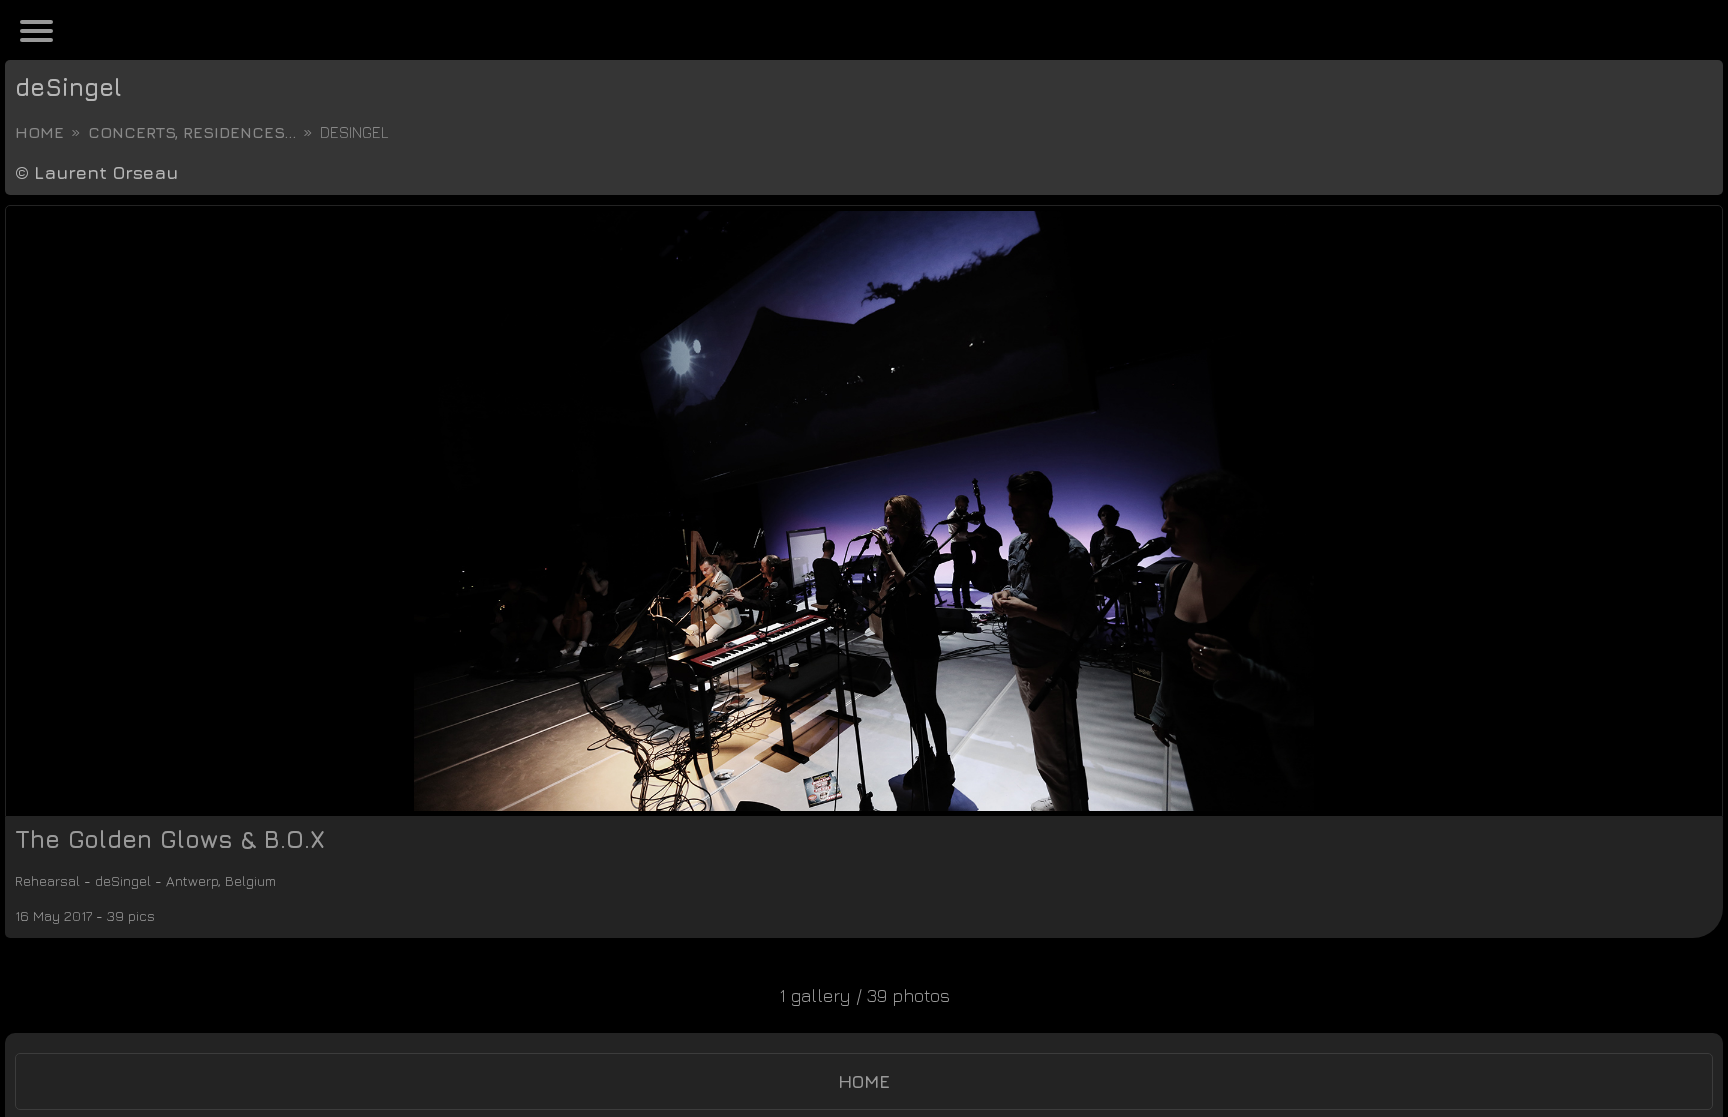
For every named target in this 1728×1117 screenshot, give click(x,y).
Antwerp (245, 880)
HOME (864, 1081)
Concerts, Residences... (192, 132)
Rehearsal (57, 880)
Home (39, 132)
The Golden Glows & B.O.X (170, 839)
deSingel (68, 87)
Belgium (323, 880)
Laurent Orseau (106, 172)
